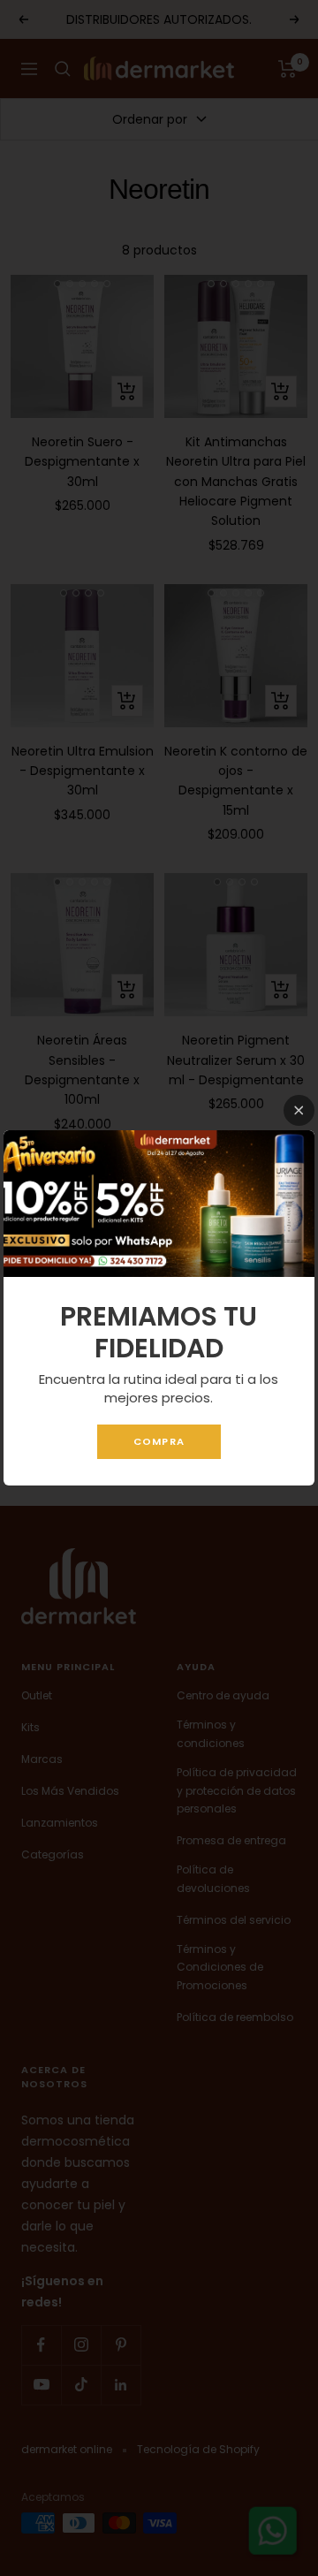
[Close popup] (299, 1110)
